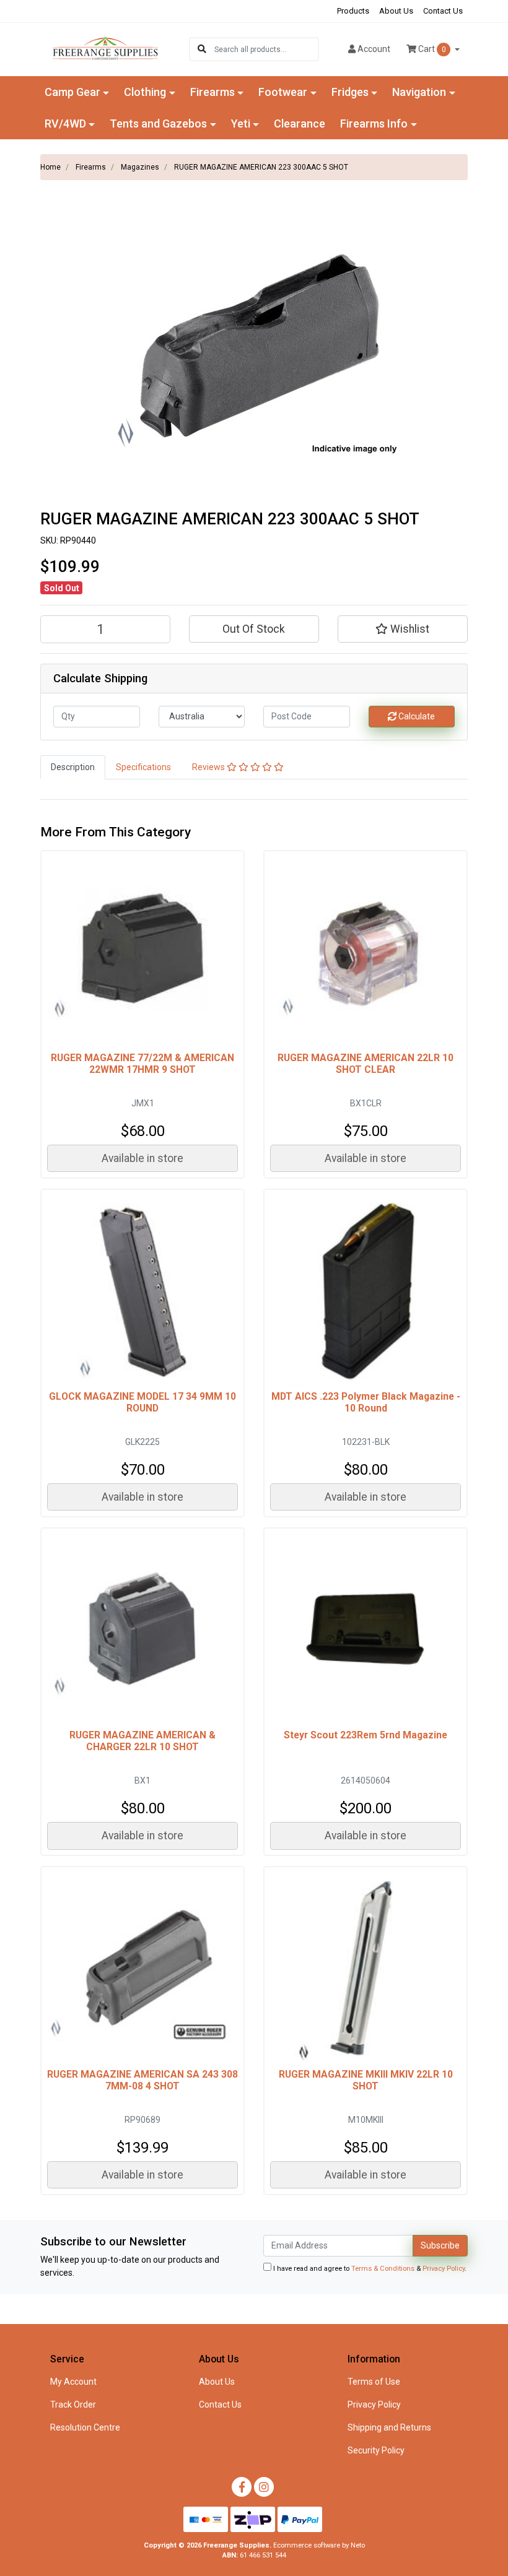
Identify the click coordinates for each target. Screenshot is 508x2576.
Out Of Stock (254, 629)
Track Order (73, 2405)
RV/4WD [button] (65, 124)
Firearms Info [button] (374, 124)
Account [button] (374, 49)
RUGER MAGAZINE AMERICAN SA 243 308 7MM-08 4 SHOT (142, 2080)
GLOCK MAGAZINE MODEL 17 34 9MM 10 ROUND (142, 1402)
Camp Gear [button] (72, 92)
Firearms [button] (212, 92)
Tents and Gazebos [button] (158, 124)
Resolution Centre (85, 2427)
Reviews (209, 767)
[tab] (73, 767)
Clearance (300, 124)
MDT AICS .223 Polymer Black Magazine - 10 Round (366, 1402)
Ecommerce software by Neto (319, 2545)
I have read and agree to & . (369, 2269)
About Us (396, 11)
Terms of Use (374, 2382)
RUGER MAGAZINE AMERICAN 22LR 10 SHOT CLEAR (366, 1064)
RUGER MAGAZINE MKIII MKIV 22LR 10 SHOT (366, 2080)
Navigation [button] (419, 92)
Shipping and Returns (389, 2427)
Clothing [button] (145, 92)
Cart (431, 49)
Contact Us (443, 11)
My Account (73, 2382)
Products (353, 11)
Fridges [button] (350, 92)
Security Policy (376, 2450)
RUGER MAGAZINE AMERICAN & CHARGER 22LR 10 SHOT (142, 1741)
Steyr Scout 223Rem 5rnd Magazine (366, 1735)
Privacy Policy (444, 2269)
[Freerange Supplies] (105, 48)
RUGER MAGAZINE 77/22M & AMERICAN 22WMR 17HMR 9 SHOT (142, 1064)
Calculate (416, 716)
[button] (403, 629)
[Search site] (202, 49)
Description (73, 767)
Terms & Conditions (383, 2269)
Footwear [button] (283, 92)
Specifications (143, 767)
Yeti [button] (241, 124)
